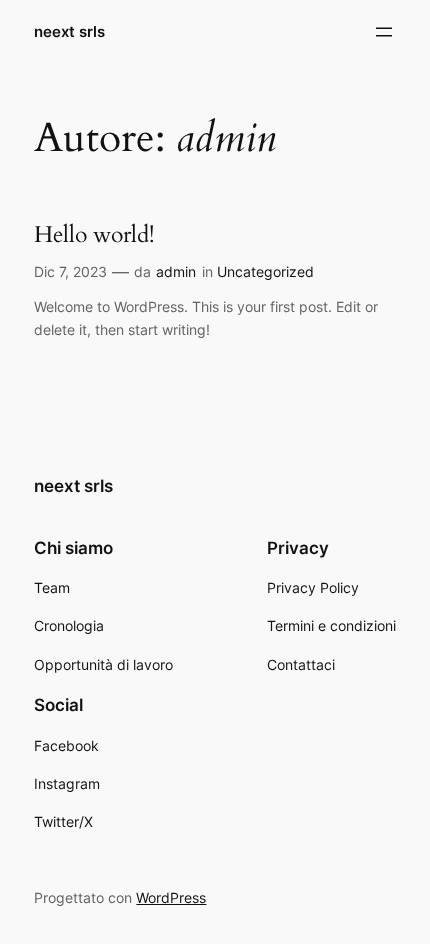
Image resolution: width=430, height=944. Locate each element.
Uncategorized (265, 271)
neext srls (69, 32)
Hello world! (94, 235)
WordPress (171, 897)
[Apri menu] (384, 32)
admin (176, 271)
